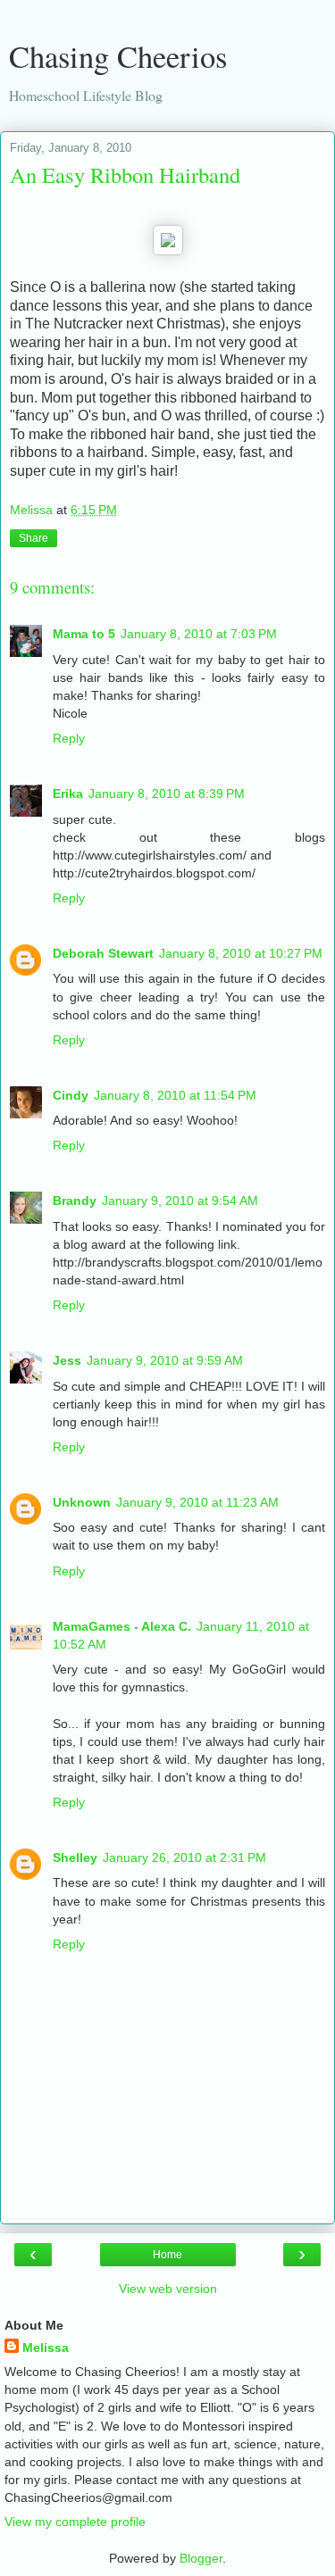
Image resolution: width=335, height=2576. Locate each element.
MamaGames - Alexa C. (122, 1626)
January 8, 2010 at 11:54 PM (175, 1095)
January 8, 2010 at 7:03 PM (199, 634)
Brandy (75, 1201)
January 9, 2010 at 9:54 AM (180, 1201)
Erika (68, 794)
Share (33, 538)
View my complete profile (75, 2522)
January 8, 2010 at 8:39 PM (167, 794)
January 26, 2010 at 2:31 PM (184, 1857)
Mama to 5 (84, 634)
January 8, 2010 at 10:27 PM (241, 953)
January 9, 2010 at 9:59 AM (165, 1360)
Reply (69, 738)
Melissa (46, 2347)
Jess (67, 1360)
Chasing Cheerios (118, 56)
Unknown (82, 1502)
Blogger (201, 2558)
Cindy (71, 1095)
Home (167, 2255)
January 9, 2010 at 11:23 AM (197, 1502)
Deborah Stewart (103, 953)
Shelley (75, 1857)
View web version (168, 2289)
